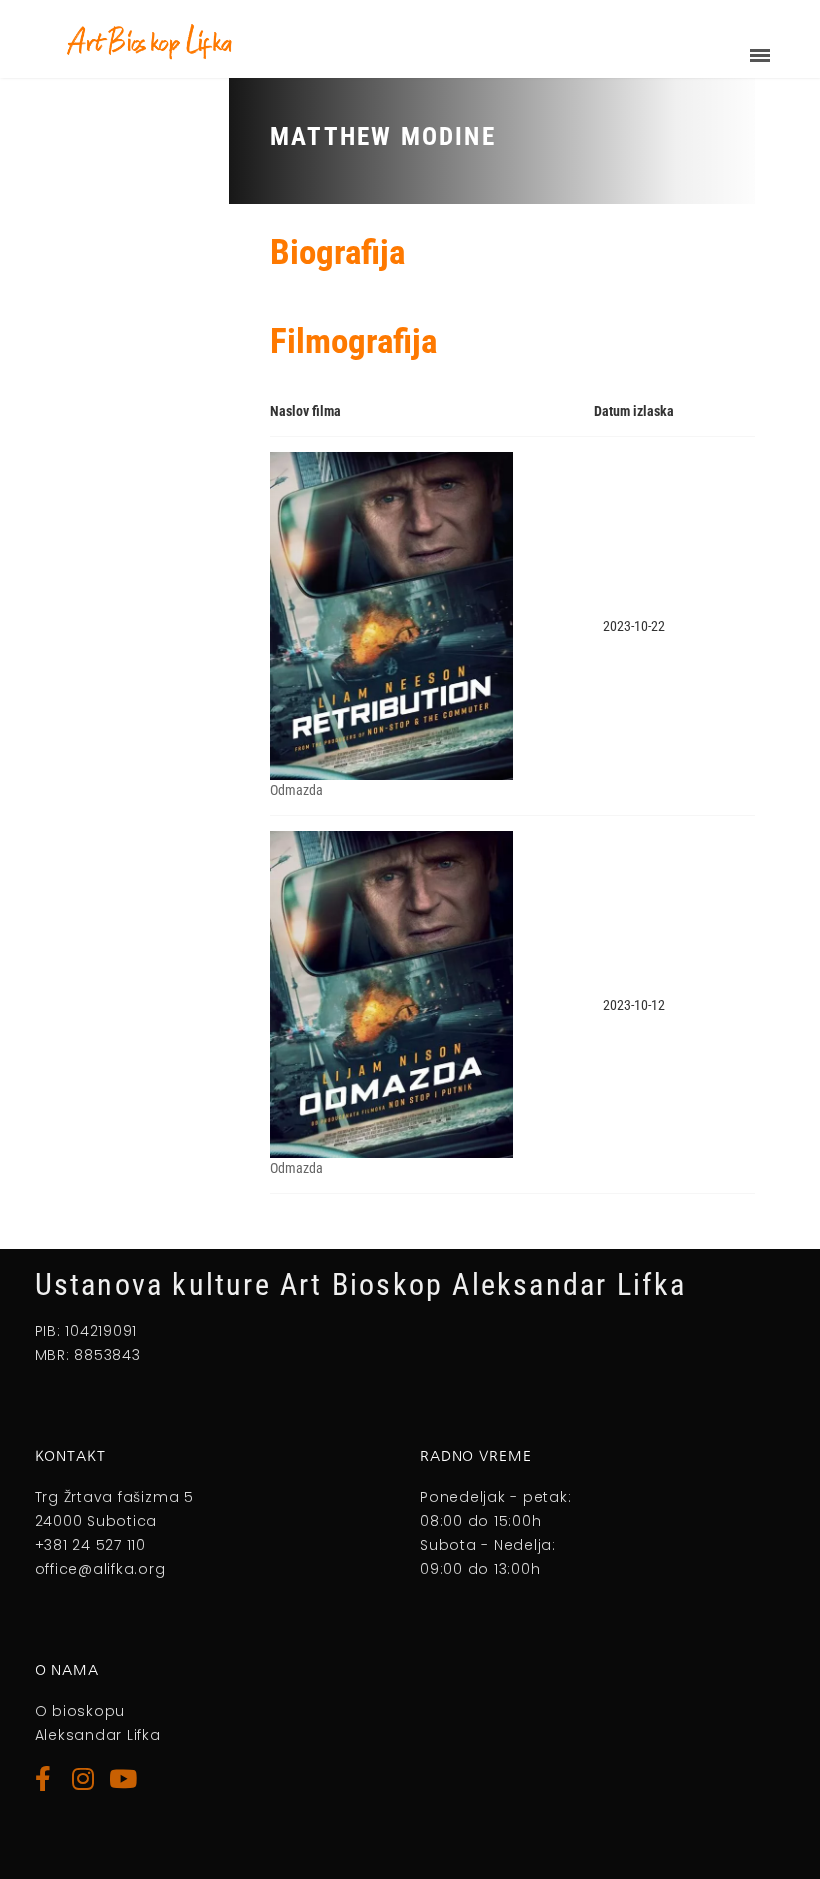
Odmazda (296, 790)
